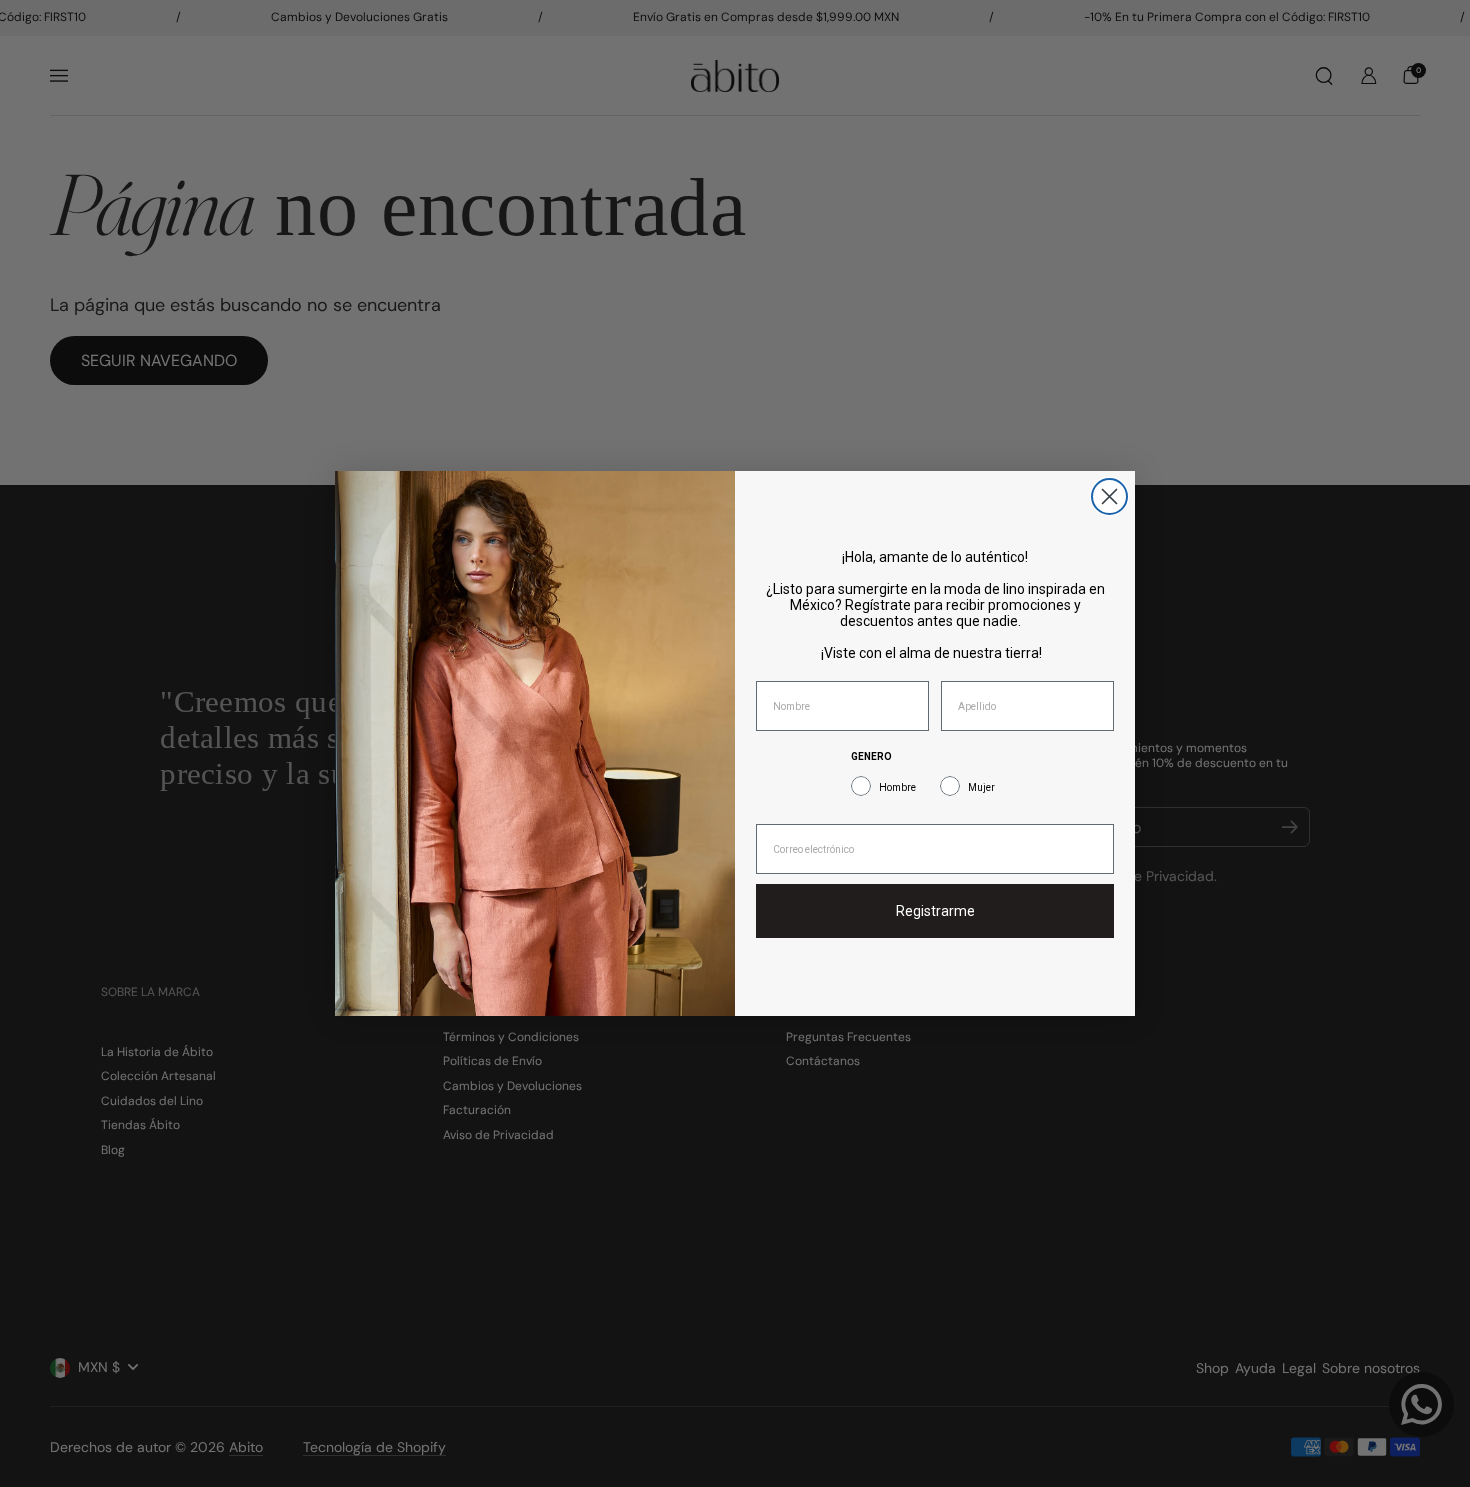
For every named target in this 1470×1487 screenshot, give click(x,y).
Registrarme (935, 911)
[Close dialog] (1109, 496)
